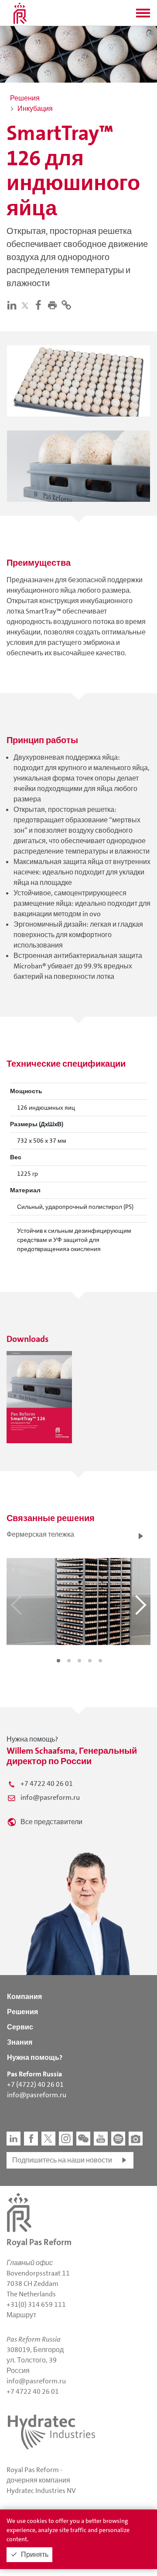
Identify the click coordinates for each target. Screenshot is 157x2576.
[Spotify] (118, 2139)
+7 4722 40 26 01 (47, 1784)
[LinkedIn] (14, 305)
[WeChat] (83, 2139)
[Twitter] (27, 305)
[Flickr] (136, 2139)
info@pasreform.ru (50, 1797)
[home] (20, 13)
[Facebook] (40, 305)
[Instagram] (66, 2139)
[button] (143, 16)
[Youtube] (101, 2139)
